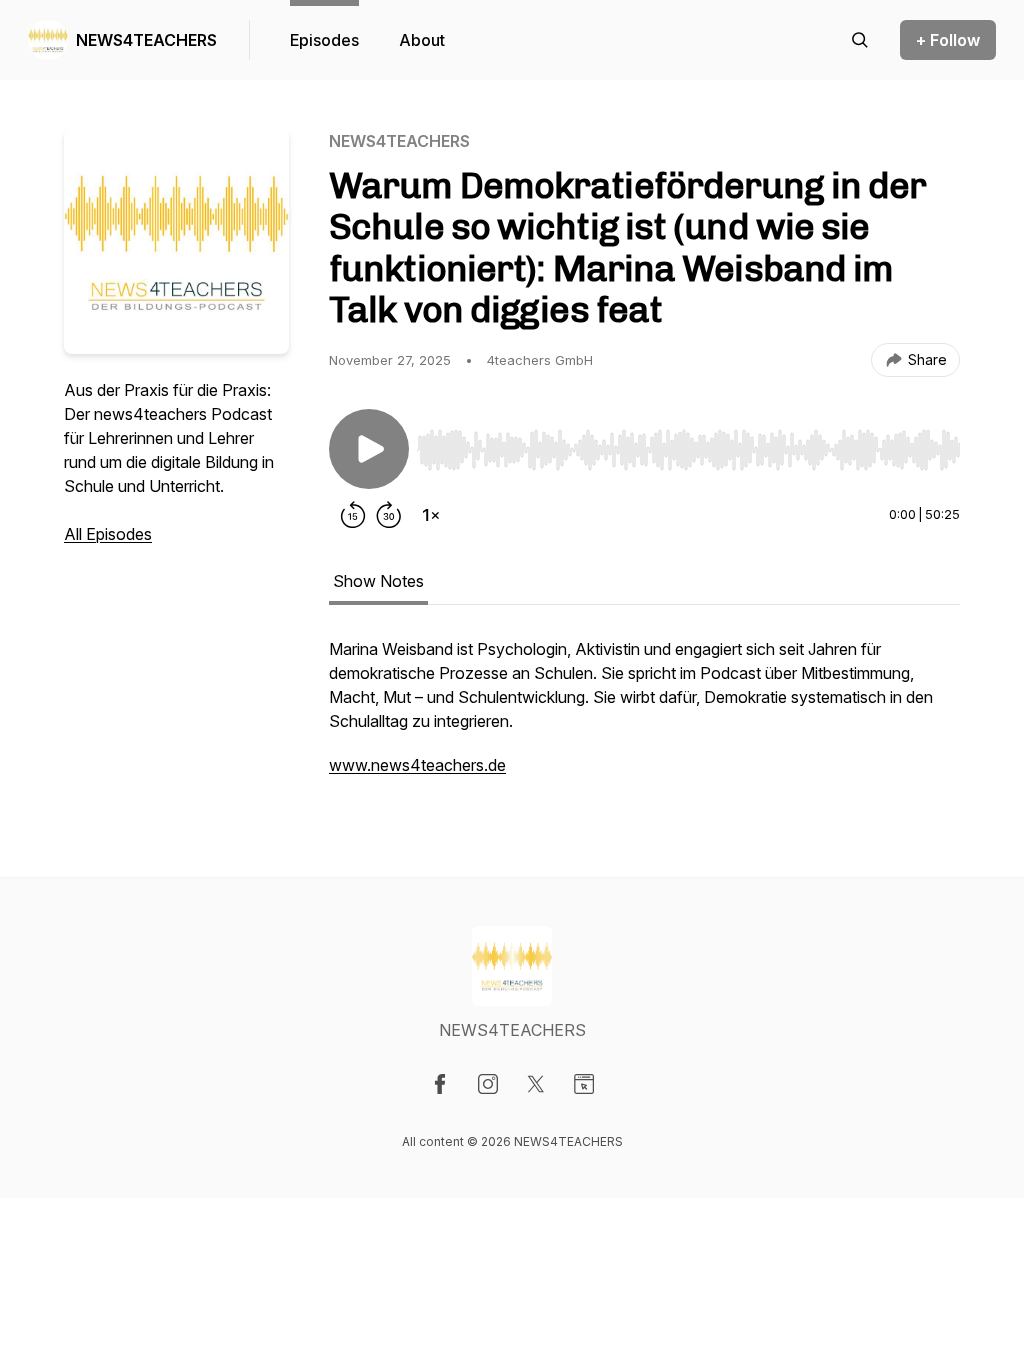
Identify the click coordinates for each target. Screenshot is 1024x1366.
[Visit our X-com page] (536, 1084)
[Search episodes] (860, 40)
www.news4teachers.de (417, 765)
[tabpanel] (644, 717)
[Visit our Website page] (584, 1084)
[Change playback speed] (431, 515)
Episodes (324, 40)
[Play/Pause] (369, 449)
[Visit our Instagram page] (488, 1084)
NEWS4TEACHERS (146, 40)
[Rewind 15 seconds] (353, 515)
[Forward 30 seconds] (389, 515)
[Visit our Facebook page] (440, 1084)
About (422, 40)
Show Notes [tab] (378, 581)
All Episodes (108, 534)
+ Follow (948, 40)
